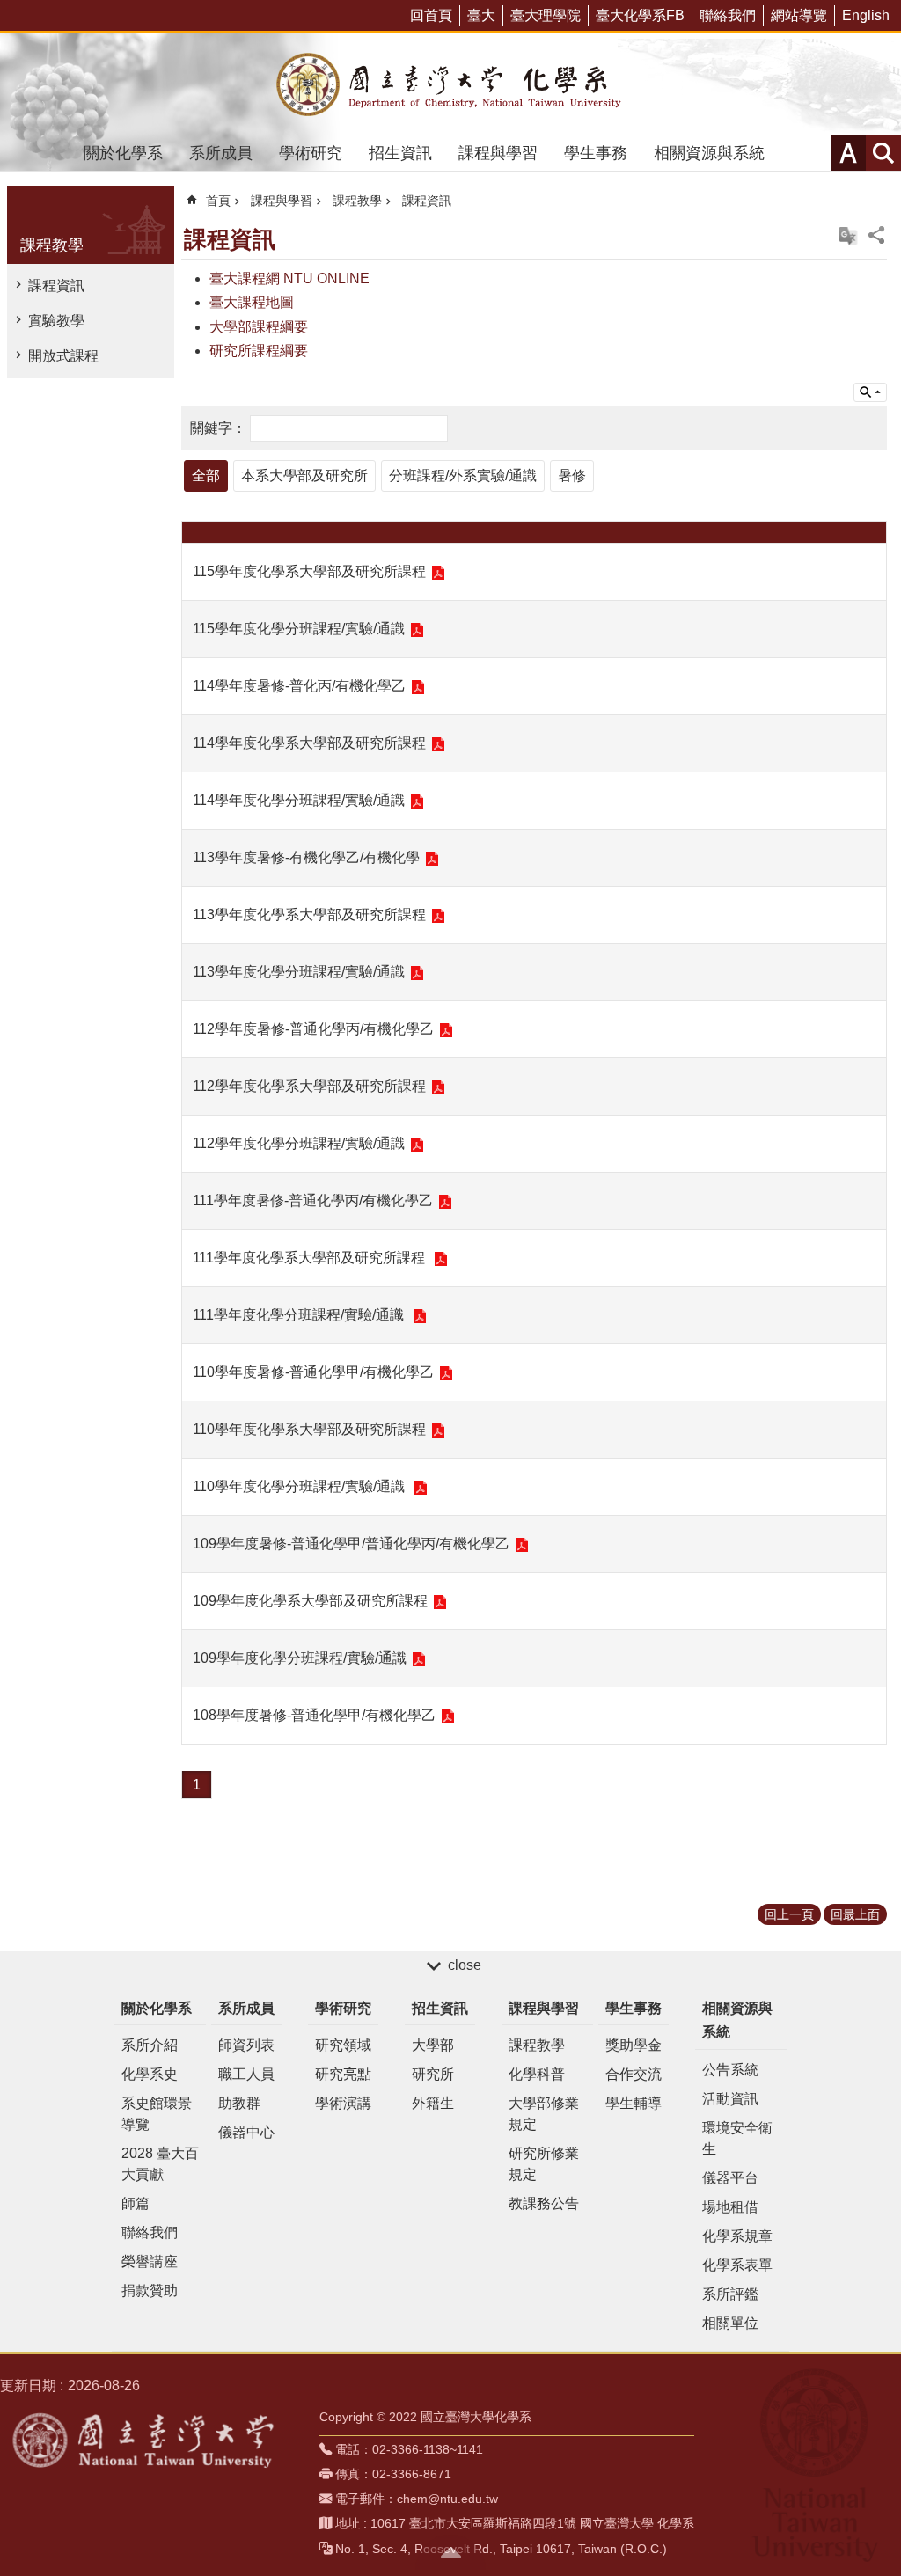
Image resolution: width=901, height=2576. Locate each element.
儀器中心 (246, 2132)
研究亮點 (343, 2074)
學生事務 (596, 153)
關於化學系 (123, 153)
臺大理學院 (546, 15)
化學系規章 (737, 2236)
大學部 (433, 2045)
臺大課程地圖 (252, 302)
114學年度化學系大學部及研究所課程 (309, 743)
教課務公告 (544, 2203)
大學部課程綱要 (259, 327)
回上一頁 (789, 1914)
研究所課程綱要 (259, 351)
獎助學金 (634, 2045)
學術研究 (311, 153)
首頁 (218, 201)
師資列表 (246, 2045)
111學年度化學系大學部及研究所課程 (311, 1258)
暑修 (572, 476)
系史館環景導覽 (157, 2114)
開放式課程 (63, 356)
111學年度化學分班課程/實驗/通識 (300, 1315)
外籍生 (433, 2103)
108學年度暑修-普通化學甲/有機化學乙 (314, 1715)
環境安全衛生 (737, 2138)
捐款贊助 (150, 2291)
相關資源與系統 (709, 153)
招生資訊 (400, 153)
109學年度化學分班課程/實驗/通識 (300, 1658)
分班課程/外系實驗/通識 (463, 476)
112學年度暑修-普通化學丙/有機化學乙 (313, 1029)
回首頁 (431, 15)
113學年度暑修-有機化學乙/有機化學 (306, 857)
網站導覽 (799, 15)
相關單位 (730, 2323)
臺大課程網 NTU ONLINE (289, 278)
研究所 (433, 2074)
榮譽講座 (150, 2261)
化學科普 (537, 2074)
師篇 (136, 2203)
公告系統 (730, 2070)
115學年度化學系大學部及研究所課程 (309, 571)
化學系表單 (737, 2265)
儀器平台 (730, 2178)
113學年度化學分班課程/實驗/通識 (299, 972)
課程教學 (357, 201)
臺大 (481, 15)
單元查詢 (870, 392)
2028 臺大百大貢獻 (160, 2164)
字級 (848, 153)
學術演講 (343, 2103)
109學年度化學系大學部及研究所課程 (310, 1601)
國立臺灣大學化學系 (450, 84)
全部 (206, 476)
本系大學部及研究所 (304, 476)
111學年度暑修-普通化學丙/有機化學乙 (313, 1200)
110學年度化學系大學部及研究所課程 (309, 1429)
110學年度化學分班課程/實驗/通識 (300, 1486)
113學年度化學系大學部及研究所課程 (309, 915)
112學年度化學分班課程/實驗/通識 (299, 1143)
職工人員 (246, 2074)
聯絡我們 (728, 15)
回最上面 (855, 1914)
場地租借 (730, 2207)
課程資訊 (56, 285)
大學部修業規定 (544, 2114)
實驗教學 (56, 321)
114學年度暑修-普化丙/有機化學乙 (299, 686)
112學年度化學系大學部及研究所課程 (309, 1086)
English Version (848, 236)
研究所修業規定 (544, 2164)
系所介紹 (150, 2045)
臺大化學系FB (640, 15)
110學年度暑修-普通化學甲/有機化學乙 (313, 1372)
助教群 (239, 2103)
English (866, 15)
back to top (450, 2552)
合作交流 (634, 2074)
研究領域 (343, 2045)
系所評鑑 (730, 2294)
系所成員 (221, 153)
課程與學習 (498, 153)
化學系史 (150, 2074)
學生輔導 (634, 2103)
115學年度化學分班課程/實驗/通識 (299, 629)
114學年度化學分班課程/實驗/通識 (299, 800)
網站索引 (883, 153)
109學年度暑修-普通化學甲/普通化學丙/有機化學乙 (351, 1544)
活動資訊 (730, 2099)
